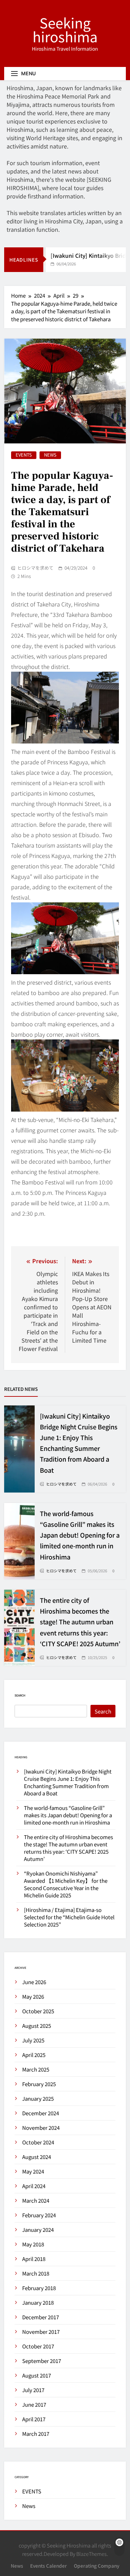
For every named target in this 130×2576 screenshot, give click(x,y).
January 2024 (38, 2230)
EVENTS (24, 455)
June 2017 (34, 2404)
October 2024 (38, 2142)
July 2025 (33, 2040)
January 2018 (38, 2302)
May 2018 (33, 2244)
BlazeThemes (92, 2554)
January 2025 (38, 2098)
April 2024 (34, 2186)
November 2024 (41, 2128)
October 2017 (38, 2346)
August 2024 (37, 2157)
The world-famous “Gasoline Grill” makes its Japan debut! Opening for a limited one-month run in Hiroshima (80, 1535)
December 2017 (41, 2317)
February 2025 (39, 2084)
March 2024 (36, 2200)
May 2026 (33, 1996)
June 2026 (34, 1982)
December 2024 (41, 2113)
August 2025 (37, 2026)
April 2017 (34, 2419)
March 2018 (36, 2273)
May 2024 (33, 2171)
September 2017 (42, 2361)
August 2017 (37, 2375)
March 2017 (36, 2434)
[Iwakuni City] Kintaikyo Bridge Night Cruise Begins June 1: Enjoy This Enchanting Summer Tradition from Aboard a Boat (68, 1782)
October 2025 (38, 2011)
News (50, 455)
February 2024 (39, 2215)
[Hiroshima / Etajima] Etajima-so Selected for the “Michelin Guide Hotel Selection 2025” (69, 1917)
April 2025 (34, 2055)
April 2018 (34, 2259)
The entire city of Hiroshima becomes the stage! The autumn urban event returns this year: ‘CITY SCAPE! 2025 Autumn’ (80, 1622)
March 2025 (36, 2069)
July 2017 (33, 2390)
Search (20, 1695)
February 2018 (39, 2288)
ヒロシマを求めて (35, 568)
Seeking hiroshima (65, 29)
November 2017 (41, 2332)
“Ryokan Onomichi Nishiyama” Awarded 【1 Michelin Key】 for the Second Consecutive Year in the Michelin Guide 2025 (66, 1884)
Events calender (49, 2566)
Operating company (97, 2566)
